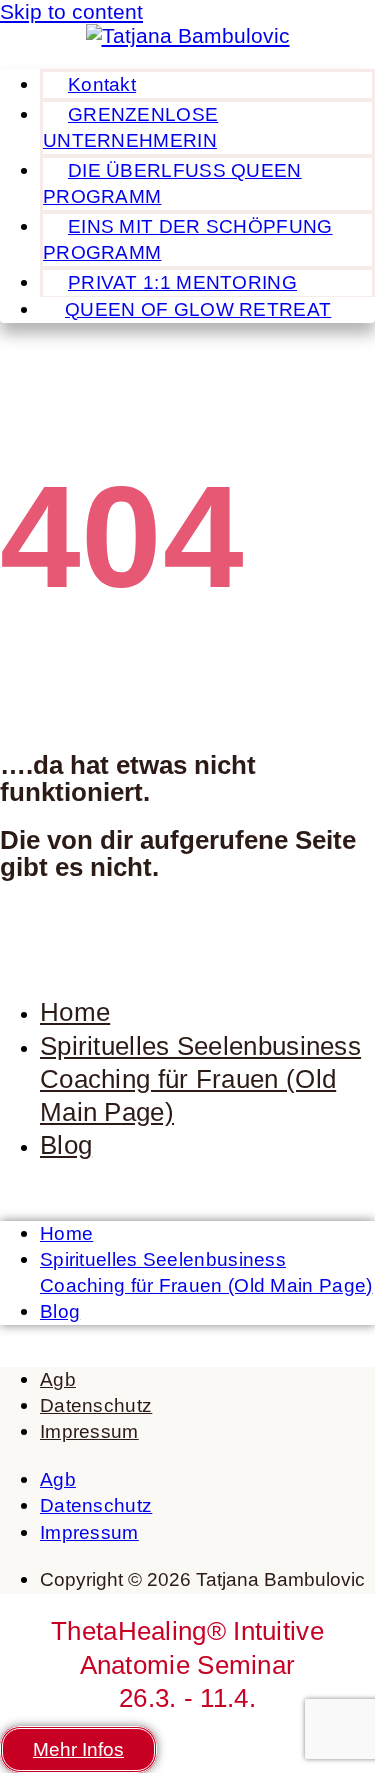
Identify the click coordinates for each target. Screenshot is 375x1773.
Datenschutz (96, 1405)
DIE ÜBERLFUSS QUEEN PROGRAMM (172, 183)
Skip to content (71, 11)
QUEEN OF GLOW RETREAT (198, 309)
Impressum (89, 1431)
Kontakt (102, 84)
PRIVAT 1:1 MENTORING (182, 282)
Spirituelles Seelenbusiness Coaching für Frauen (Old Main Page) (200, 1079)
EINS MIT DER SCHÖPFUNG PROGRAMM (188, 239)
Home (75, 1012)
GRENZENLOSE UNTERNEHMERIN (130, 127)
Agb (58, 1379)
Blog (66, 1145)
